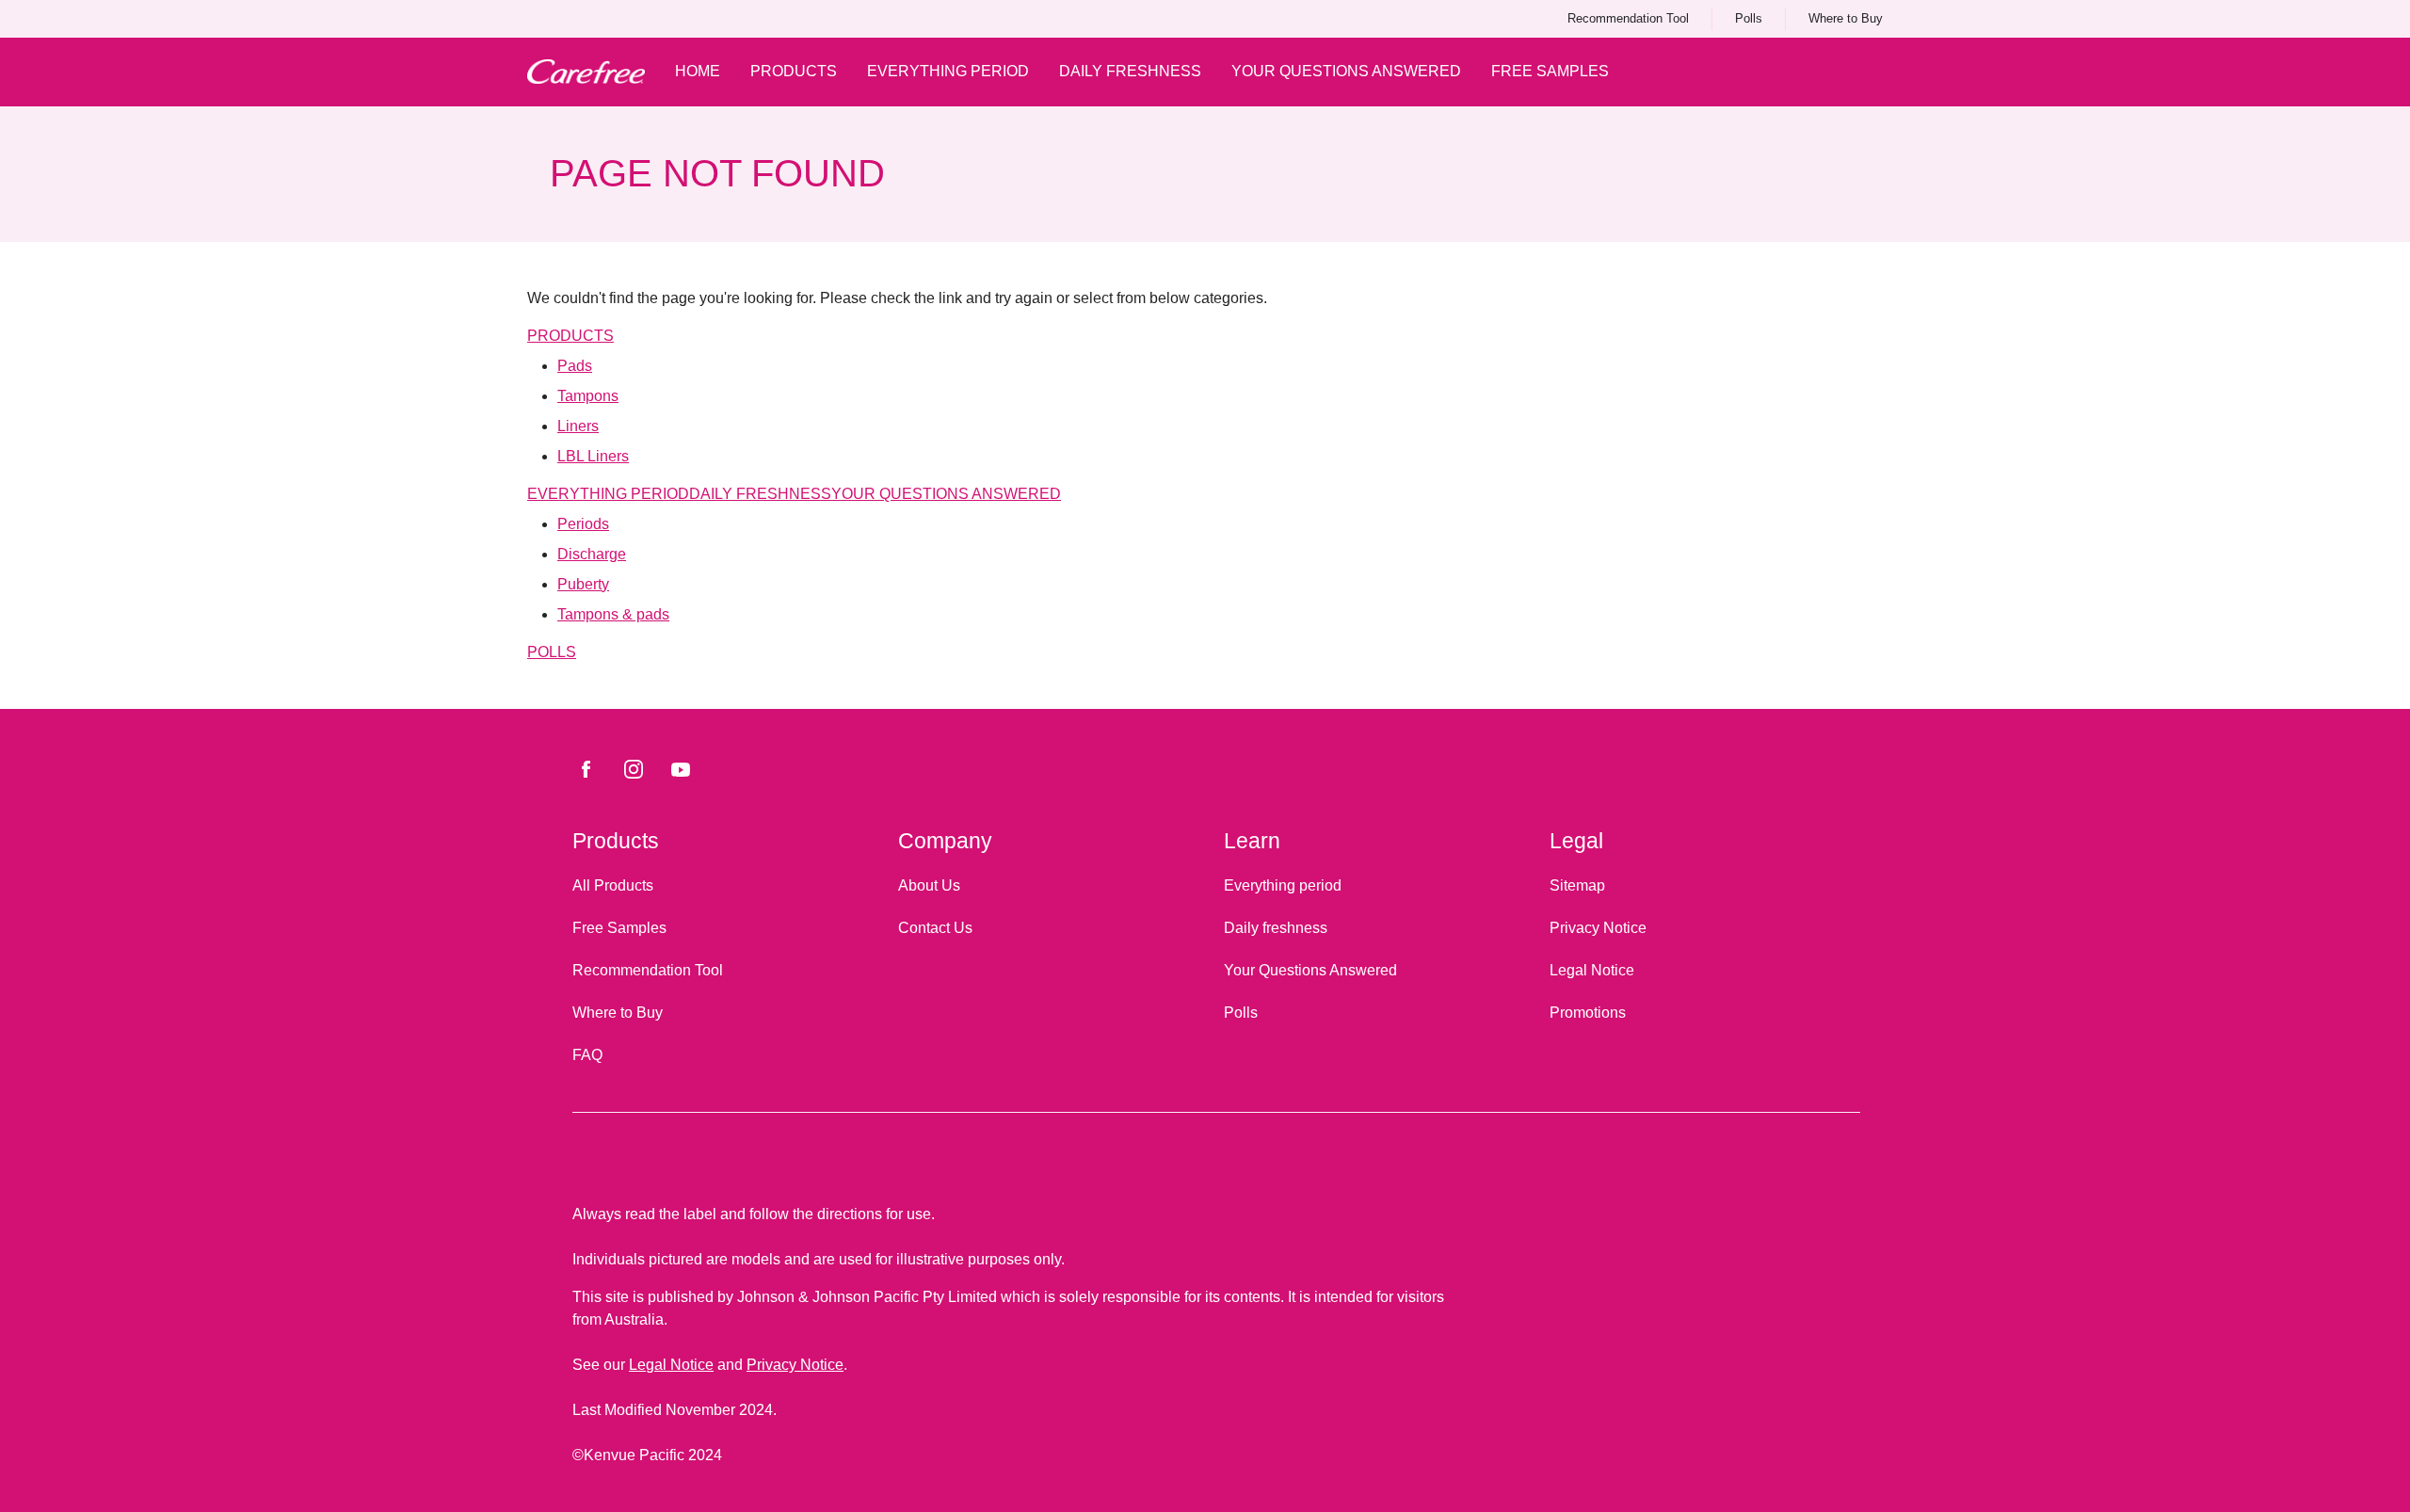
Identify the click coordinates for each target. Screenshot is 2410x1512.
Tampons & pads (613, 614)
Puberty (583, 584)
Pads (575, 366)
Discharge (592, 554)
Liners (578, 426)
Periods (583, 524)
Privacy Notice (795, 1365)
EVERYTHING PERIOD (608, 494)
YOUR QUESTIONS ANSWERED (946, 494)
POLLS (552, 652)
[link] (1628, 19)
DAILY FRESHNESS (760, 494)
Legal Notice (671, 1365)
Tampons (588, 396)
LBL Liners (593, 456)
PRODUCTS (570, 336)
